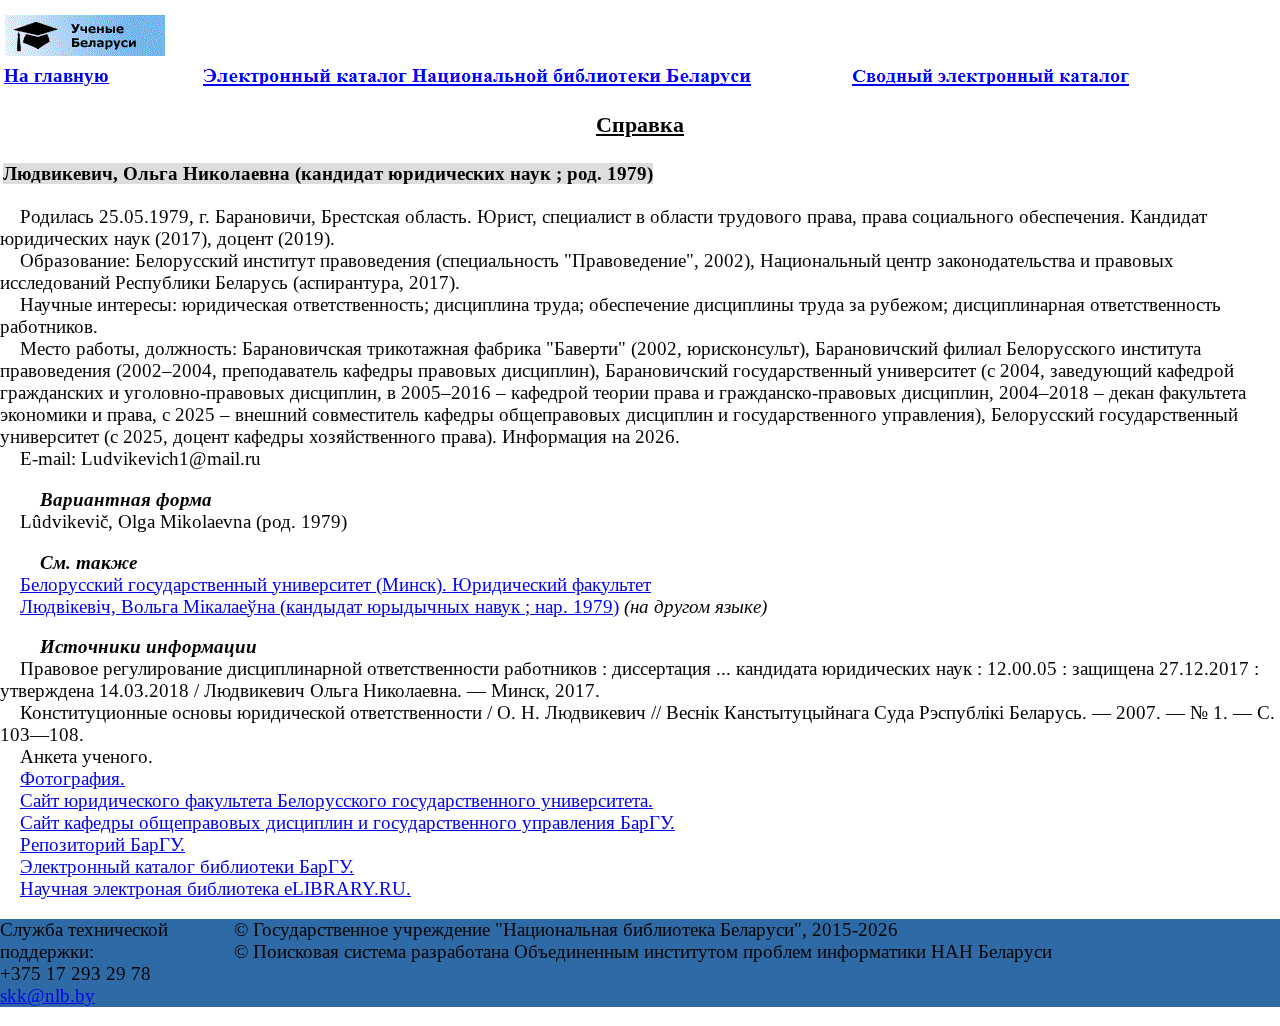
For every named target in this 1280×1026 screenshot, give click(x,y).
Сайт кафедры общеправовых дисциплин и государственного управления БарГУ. (347, 822)
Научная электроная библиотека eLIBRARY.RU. (215, 888)
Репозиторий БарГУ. (102, 844)
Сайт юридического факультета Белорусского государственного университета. (336, 800)
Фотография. (72, 778)
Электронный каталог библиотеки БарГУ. (187, 866)
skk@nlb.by (47, 995)
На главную (56, 75)
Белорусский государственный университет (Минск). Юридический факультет (335, 584)
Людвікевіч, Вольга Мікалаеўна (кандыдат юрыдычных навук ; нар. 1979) (319, 606)
